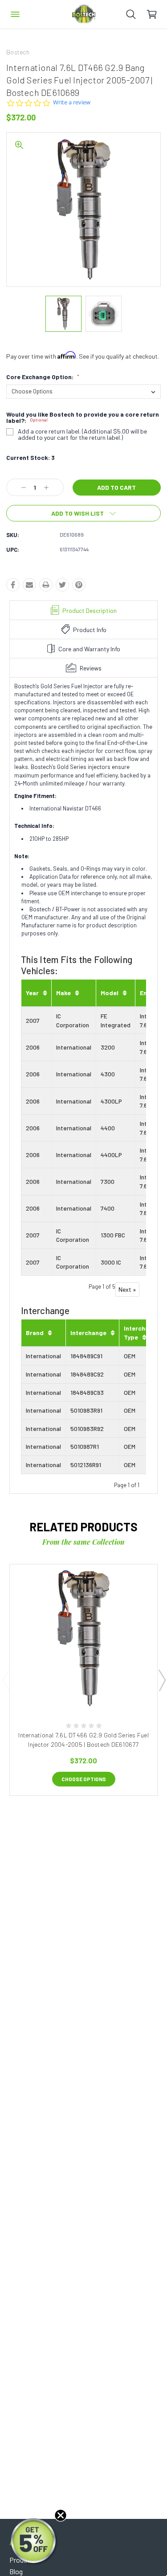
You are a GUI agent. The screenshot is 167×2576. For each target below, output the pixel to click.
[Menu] (15, 14)
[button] (34, 2542)
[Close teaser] (61, 2515)
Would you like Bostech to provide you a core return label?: (83, 418)
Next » (127, 1289)
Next (162, 1680)
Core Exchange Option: (43, 377)
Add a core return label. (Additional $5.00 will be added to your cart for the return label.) (82, 434)
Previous (6, 1680)
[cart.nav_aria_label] (157, 14)
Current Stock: (31, 457)
